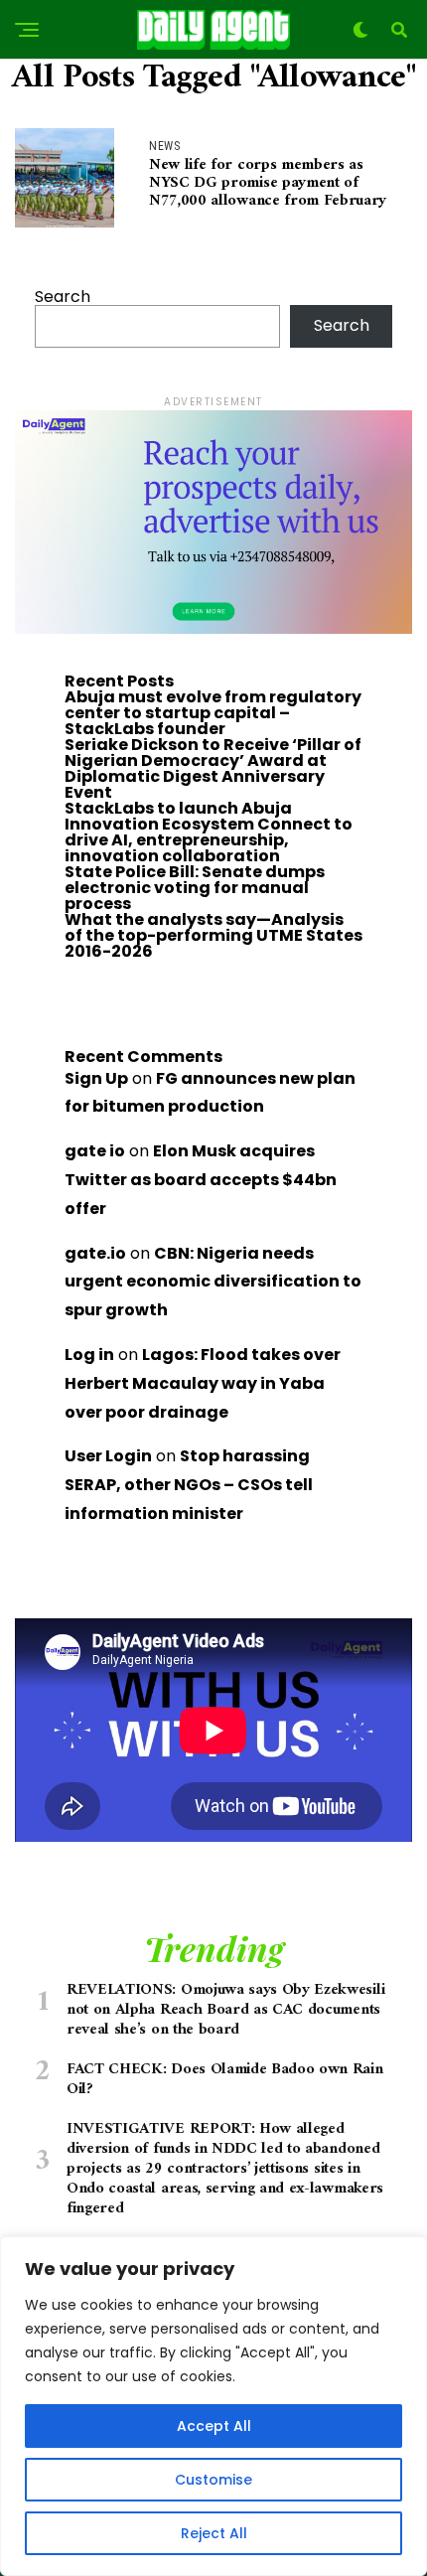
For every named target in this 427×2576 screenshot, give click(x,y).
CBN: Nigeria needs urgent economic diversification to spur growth (213, 1282)
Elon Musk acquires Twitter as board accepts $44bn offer (201, 1180)
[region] (213, 2406)
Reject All (214, 2533)
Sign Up (96, 1078)
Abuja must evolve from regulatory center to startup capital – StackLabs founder (213, 713)
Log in (89, 1355)
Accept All (214, 2426)
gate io (95, 1151)
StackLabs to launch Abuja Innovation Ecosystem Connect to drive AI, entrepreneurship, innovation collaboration (209, 832)
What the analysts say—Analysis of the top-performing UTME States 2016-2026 (213, 935)
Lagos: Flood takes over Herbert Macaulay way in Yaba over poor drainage (203, 1383)
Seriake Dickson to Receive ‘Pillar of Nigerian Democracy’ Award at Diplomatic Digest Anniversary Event (213, 768)
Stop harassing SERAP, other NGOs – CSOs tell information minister (189, 1485)
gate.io (95, 1253)
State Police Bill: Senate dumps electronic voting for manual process (195, 888)
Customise (213, 2480)
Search (63, 297)
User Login (108, 1456)
